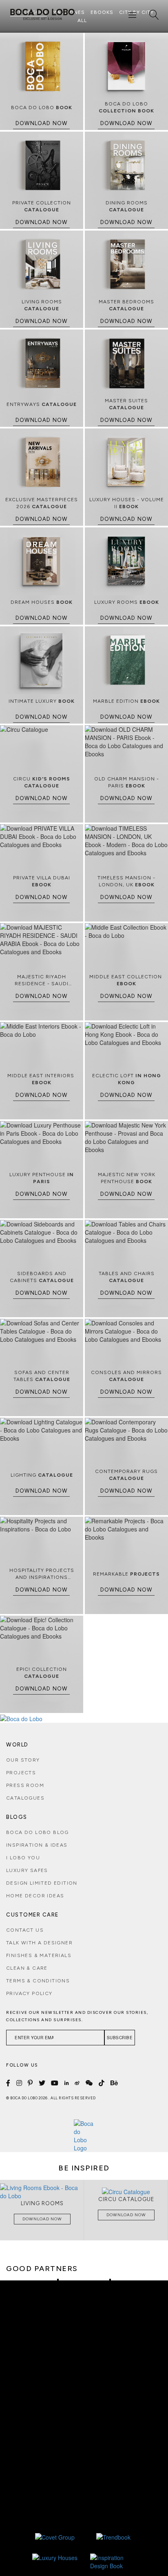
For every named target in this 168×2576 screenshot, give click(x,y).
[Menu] (133, 15)
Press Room (25, 1785)
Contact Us (25, 1930)
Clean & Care (27, 1968)
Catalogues (25, 1798)
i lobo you (23, 1858)
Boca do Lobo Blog (38, 1832)
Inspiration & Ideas (37, 1845)
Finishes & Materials (39, 1955)
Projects (21, 1773)
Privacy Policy (29, 1993)
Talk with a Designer (39, 1943)
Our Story (23, 1760)
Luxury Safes (27, 1870)
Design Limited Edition (42, 1883)
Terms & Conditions (38, 1981)
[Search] (154, 15)
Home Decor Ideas (35, 1896)
